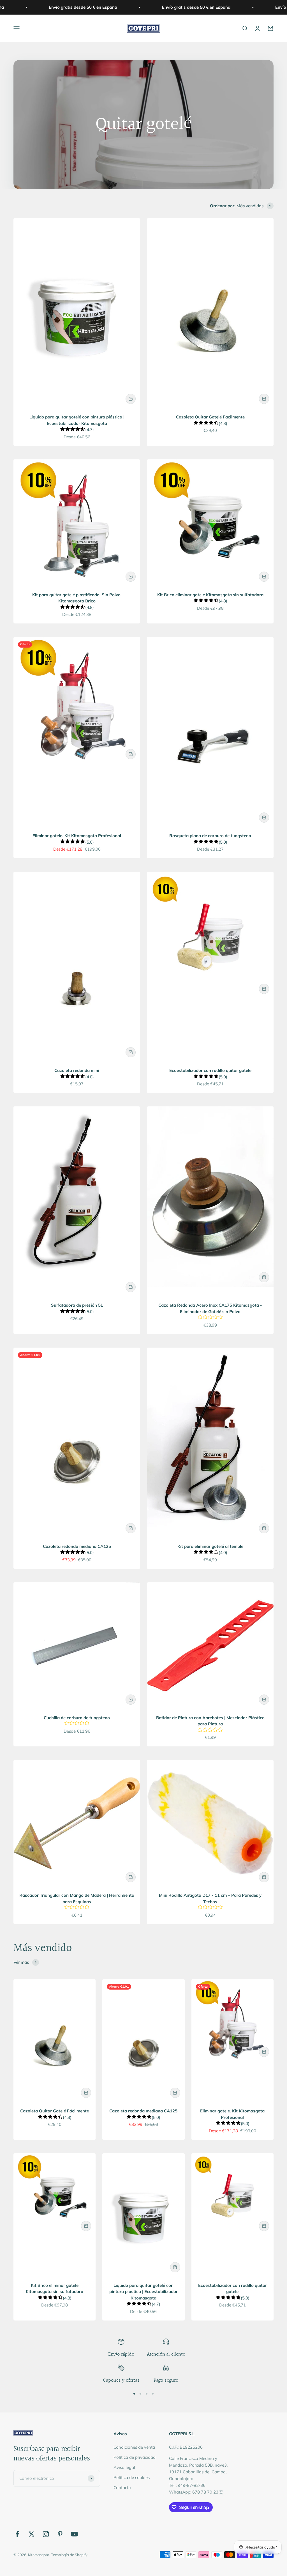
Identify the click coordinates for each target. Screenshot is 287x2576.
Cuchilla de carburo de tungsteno (77, 1718)
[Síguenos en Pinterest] (60, 2534)
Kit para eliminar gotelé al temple (210, 1546)
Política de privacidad (135, 2457)
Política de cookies (132, 2477)
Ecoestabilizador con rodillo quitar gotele (210, 1070)
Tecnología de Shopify (69, 2555)
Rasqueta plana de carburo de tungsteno (210, 836)
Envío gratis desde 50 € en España (69, 7)
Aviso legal (124, 2467)
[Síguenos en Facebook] (17, 2534)
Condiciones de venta (134, 2447)
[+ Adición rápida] (131, 399)
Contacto (122, 2488)
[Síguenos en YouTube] (74, 2534)
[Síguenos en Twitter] (32, 2534)
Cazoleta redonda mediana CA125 (77, 1546)
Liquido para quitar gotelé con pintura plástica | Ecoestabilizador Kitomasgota (143, 2292)
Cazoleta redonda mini (77, 1070)
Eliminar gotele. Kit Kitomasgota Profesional (77, 836)
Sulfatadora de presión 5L (77, 1305)
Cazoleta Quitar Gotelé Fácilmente (210, 417)
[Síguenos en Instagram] (46, 2534)
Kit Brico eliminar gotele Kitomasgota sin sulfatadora (210, 595)
